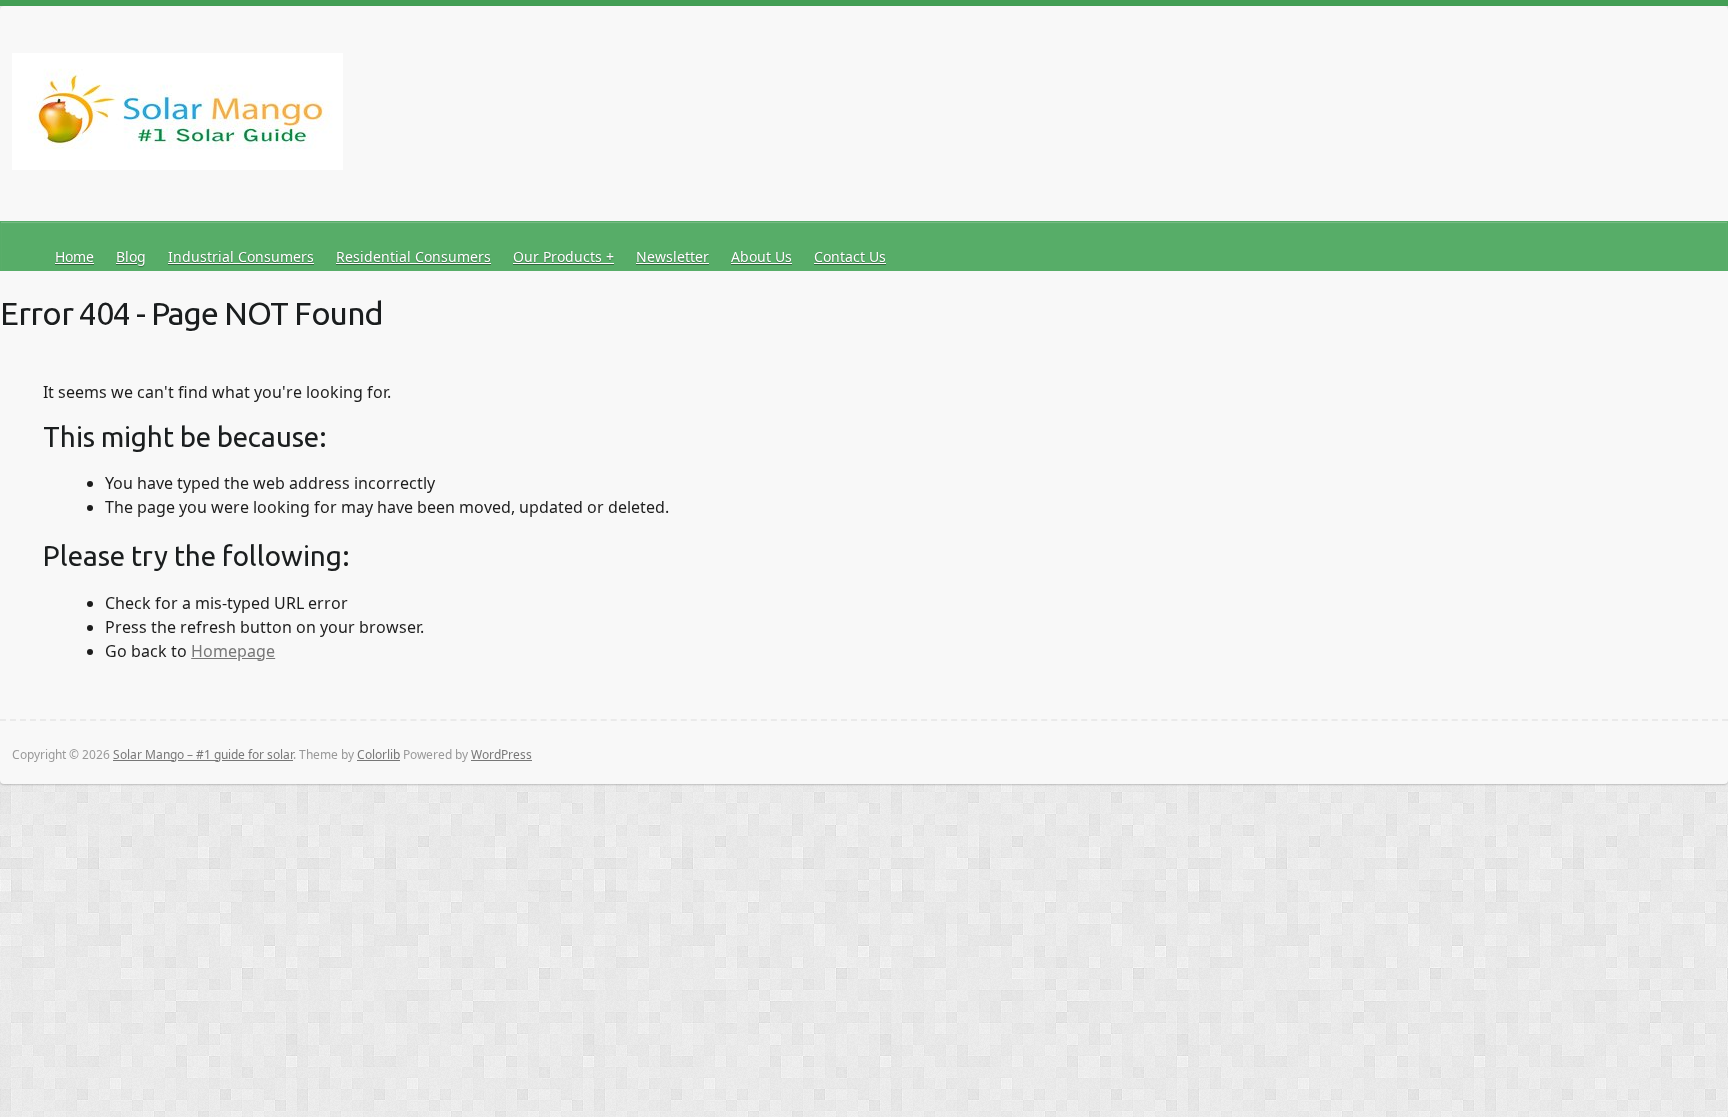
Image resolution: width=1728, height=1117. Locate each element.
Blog (131, 256)
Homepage (233, 651)
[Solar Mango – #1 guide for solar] (177, 115)
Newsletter (672, 256)
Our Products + (563, 256)
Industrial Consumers (241, 256)
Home (74, 256)
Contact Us (850, 256)
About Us (761, 256)
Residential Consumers (413, 256)
